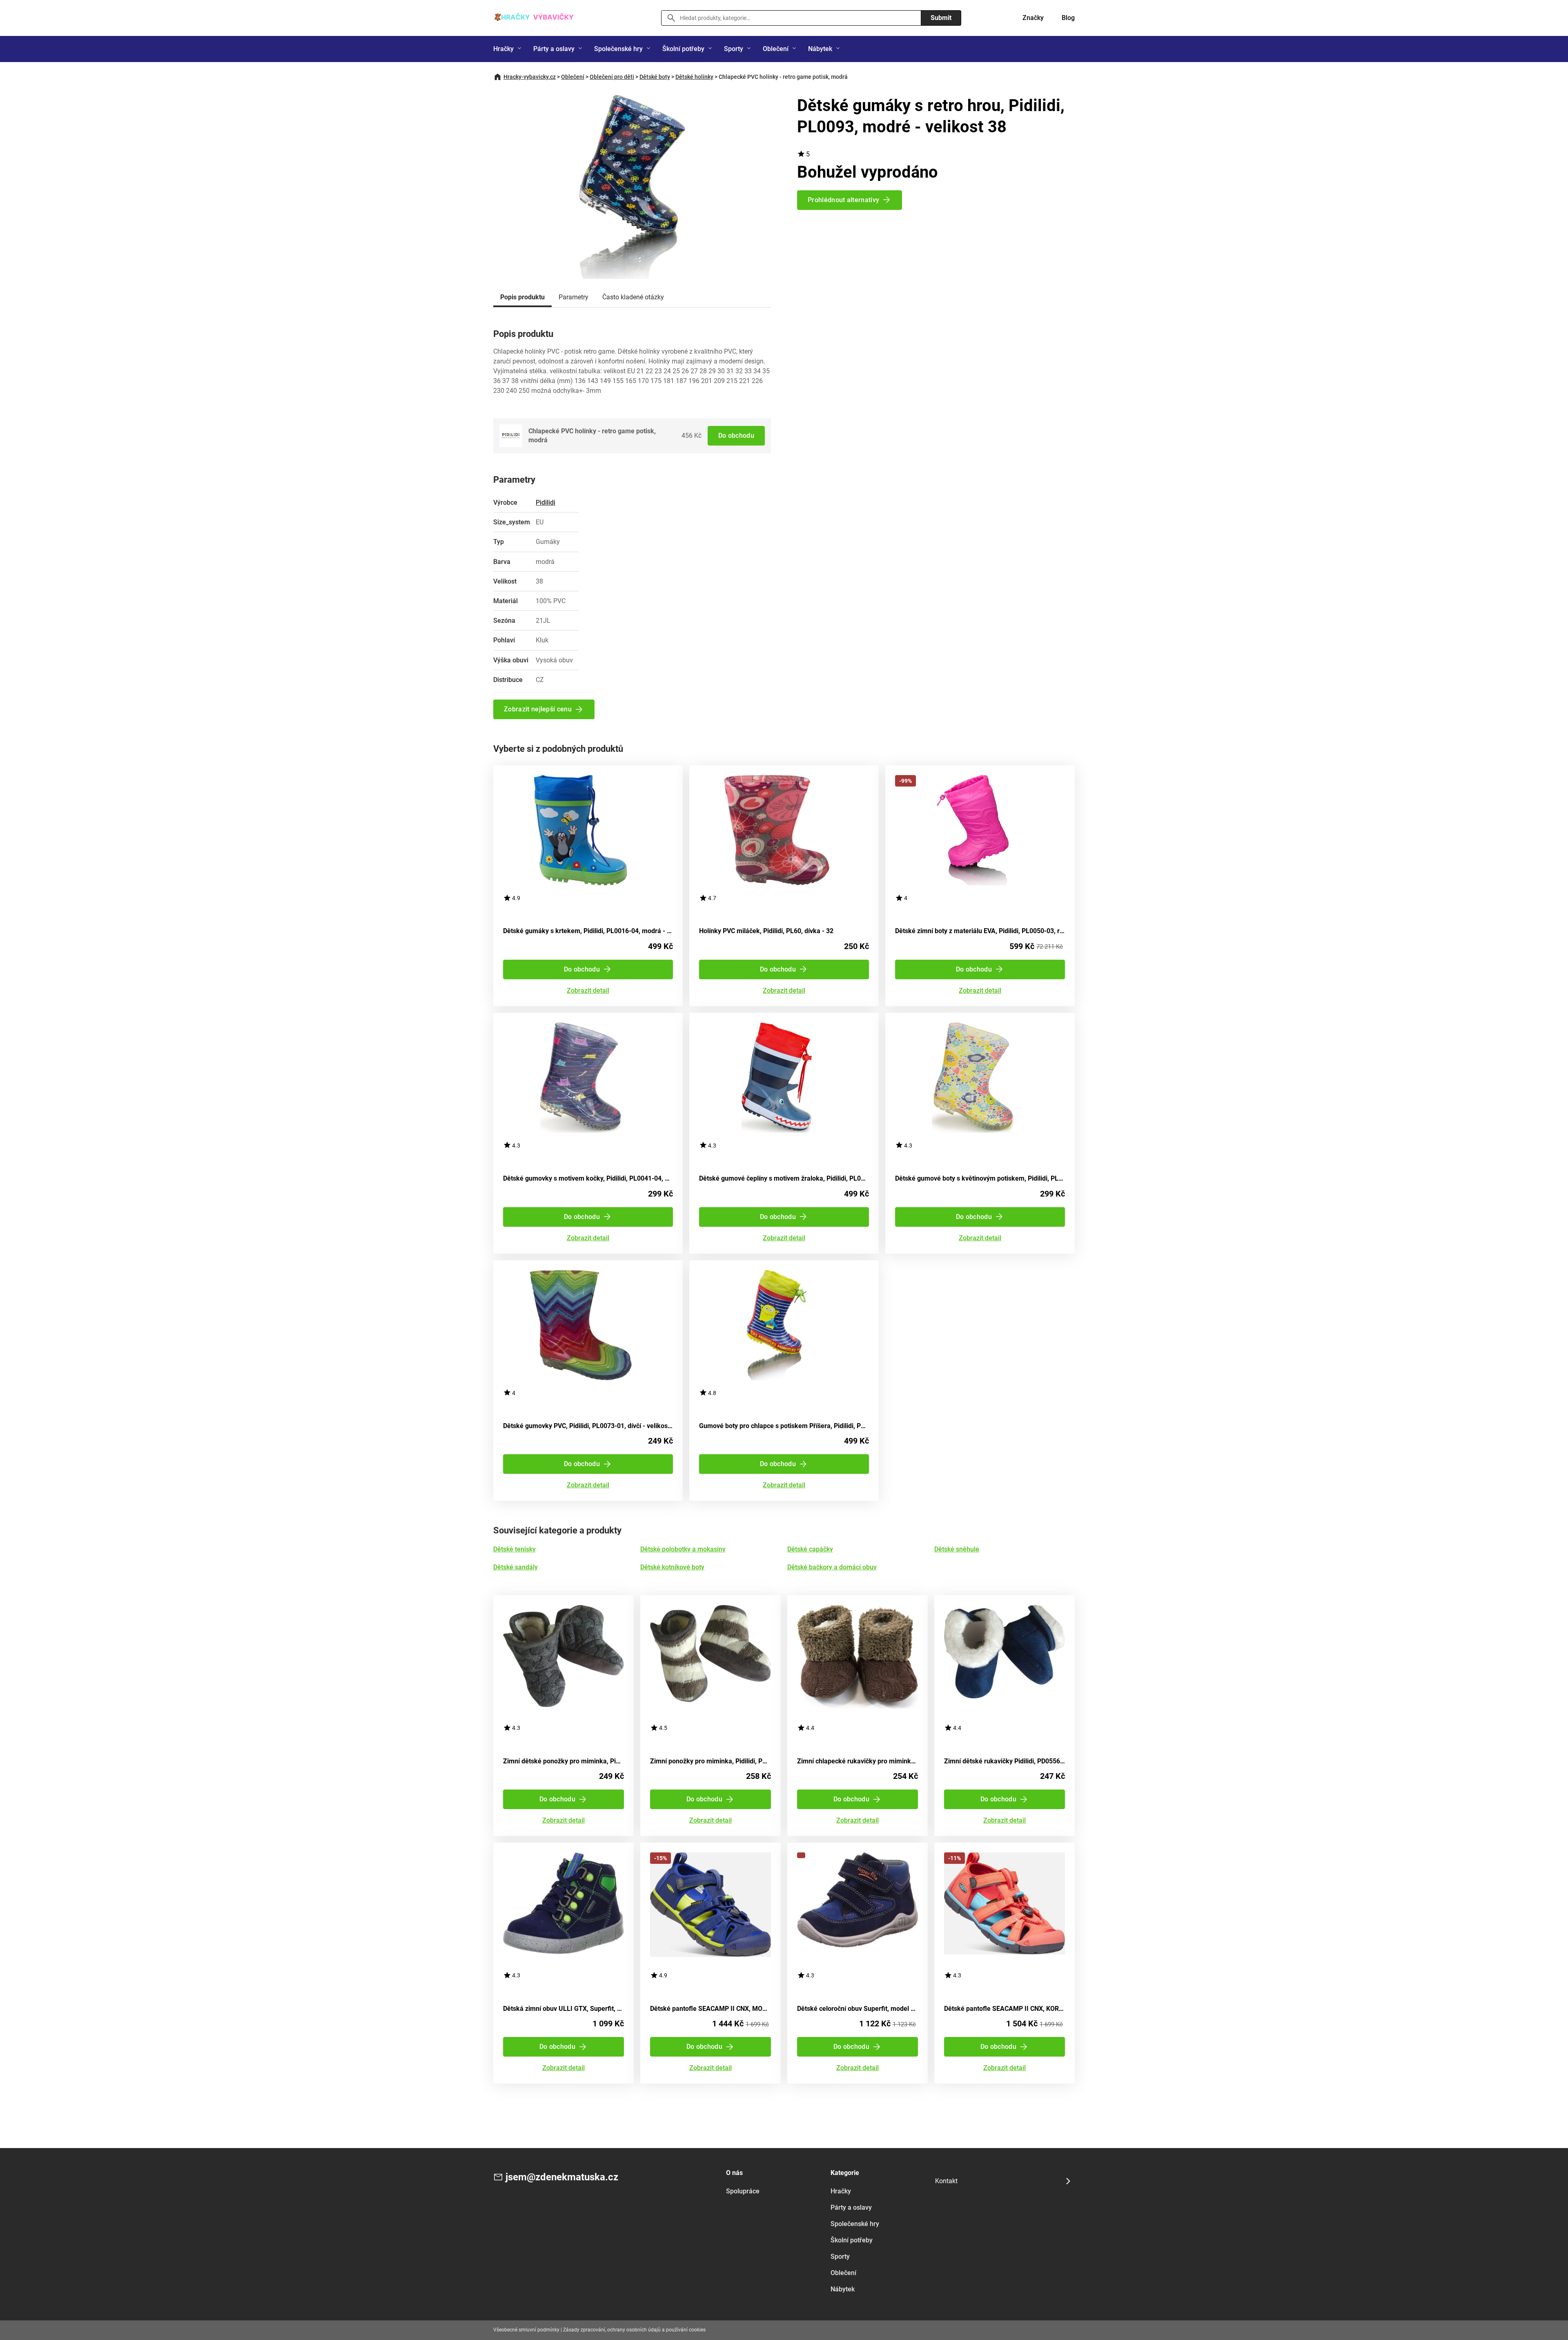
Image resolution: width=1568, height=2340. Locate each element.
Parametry (574, 297)
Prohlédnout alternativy (843, 200)
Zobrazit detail (588, 991)
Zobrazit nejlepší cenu (538, 709)
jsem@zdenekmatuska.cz (562, 2177)
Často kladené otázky (633, 297)
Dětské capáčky (810, 1549)
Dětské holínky (694, 77)
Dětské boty (655, 77)
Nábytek (820, 49)
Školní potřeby (683, 49)
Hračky (503, 49)
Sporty (734, 49)
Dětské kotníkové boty (672, 1567)
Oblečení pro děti (612, 77)
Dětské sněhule (957, 1549)
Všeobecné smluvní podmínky (526, 2330)
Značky (1033, 18)
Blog (1068, 18)
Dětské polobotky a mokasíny (683, 1549)
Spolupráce (743, 2191)
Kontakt (946, 2181)
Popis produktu (522, 297)
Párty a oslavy (554, 49)
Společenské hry (618, 49)
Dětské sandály (516, 1567)
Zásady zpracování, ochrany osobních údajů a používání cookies (634, 2330)
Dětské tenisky (514, 1549)
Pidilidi (546, 503)
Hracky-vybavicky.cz (530, 77)
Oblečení (776, 49)
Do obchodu (736, 436)
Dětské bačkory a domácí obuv (832, 1567)
